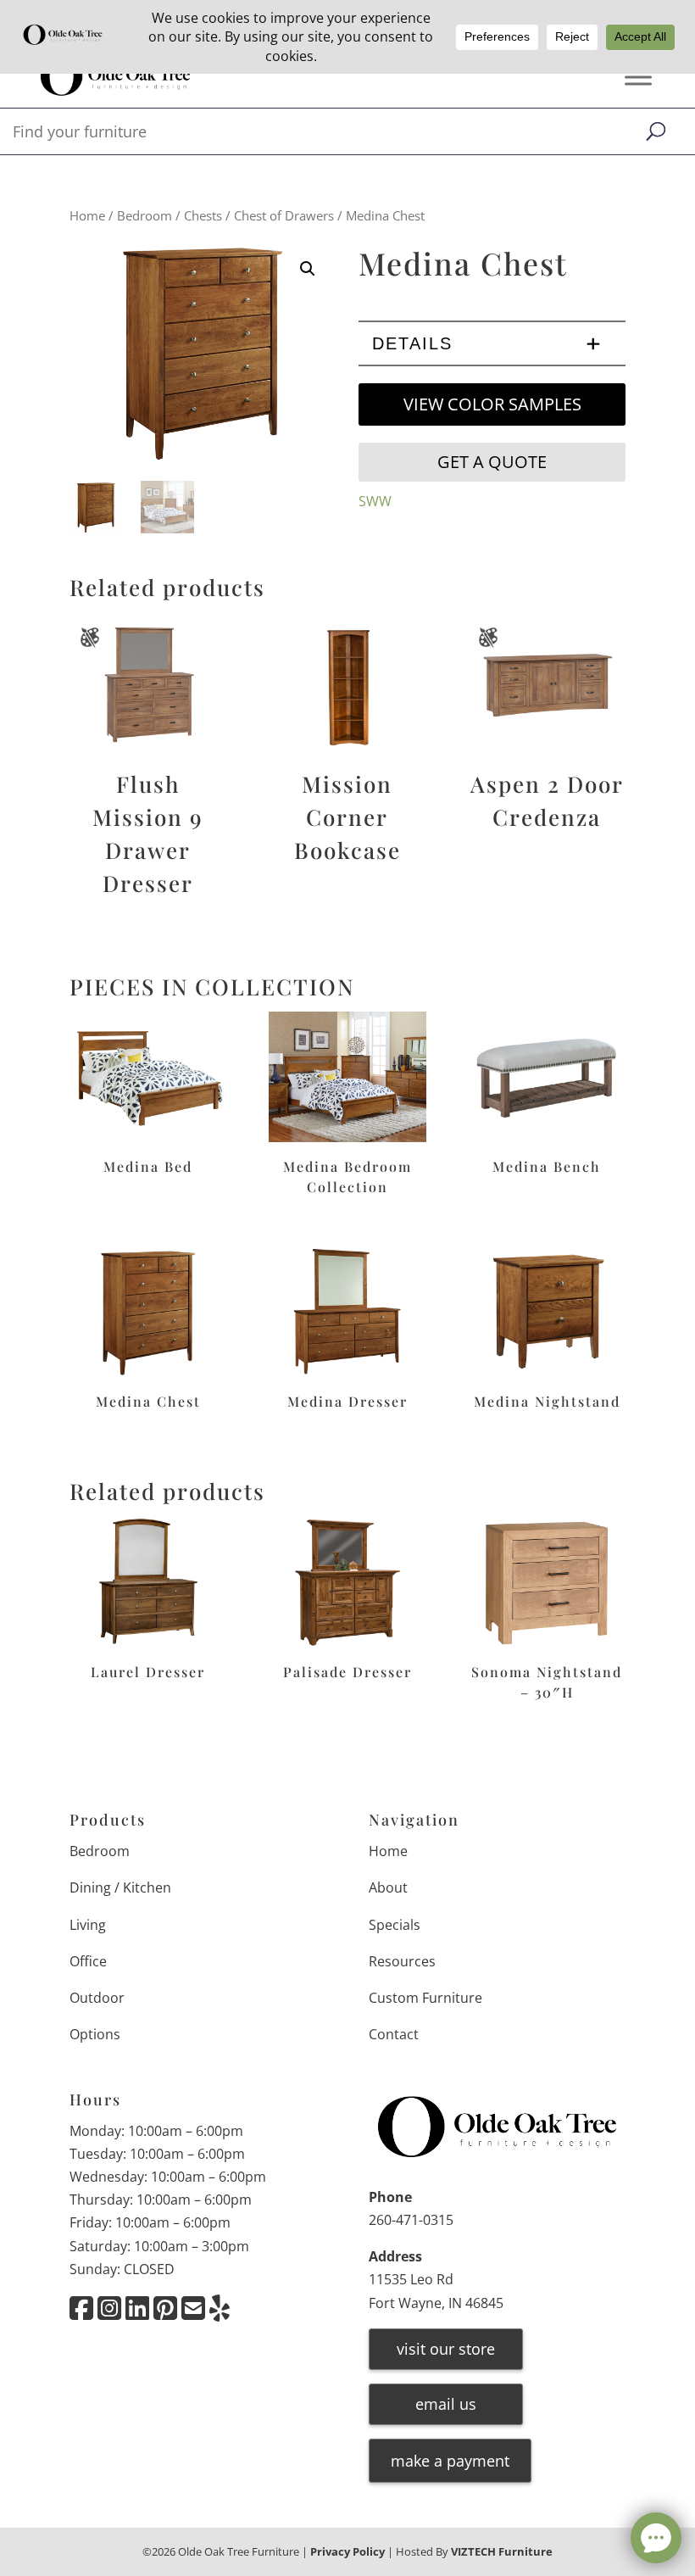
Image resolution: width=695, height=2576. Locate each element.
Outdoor (97, 1998)
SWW (375, 501)
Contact (394, 2034)
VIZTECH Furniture (502, 2551)
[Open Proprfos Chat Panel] (656, 2538)
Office (88, 1961)
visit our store (446, 2349)
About (388, 1887)
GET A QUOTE (492, 462)
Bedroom (145, 215)
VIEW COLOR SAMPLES (492, 404)
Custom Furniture (425, 1998)
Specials (395, 1925)
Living (88, 1925)
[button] (308, 269)
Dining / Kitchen (120, 1887)
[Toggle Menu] (638, 78)
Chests (203, 215)
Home (87, 215)
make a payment (450, 2461)
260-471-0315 (411, 2220)
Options (95, 2034)
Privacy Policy (347, 2551)
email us (446, 2404)
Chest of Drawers (284, 215)
